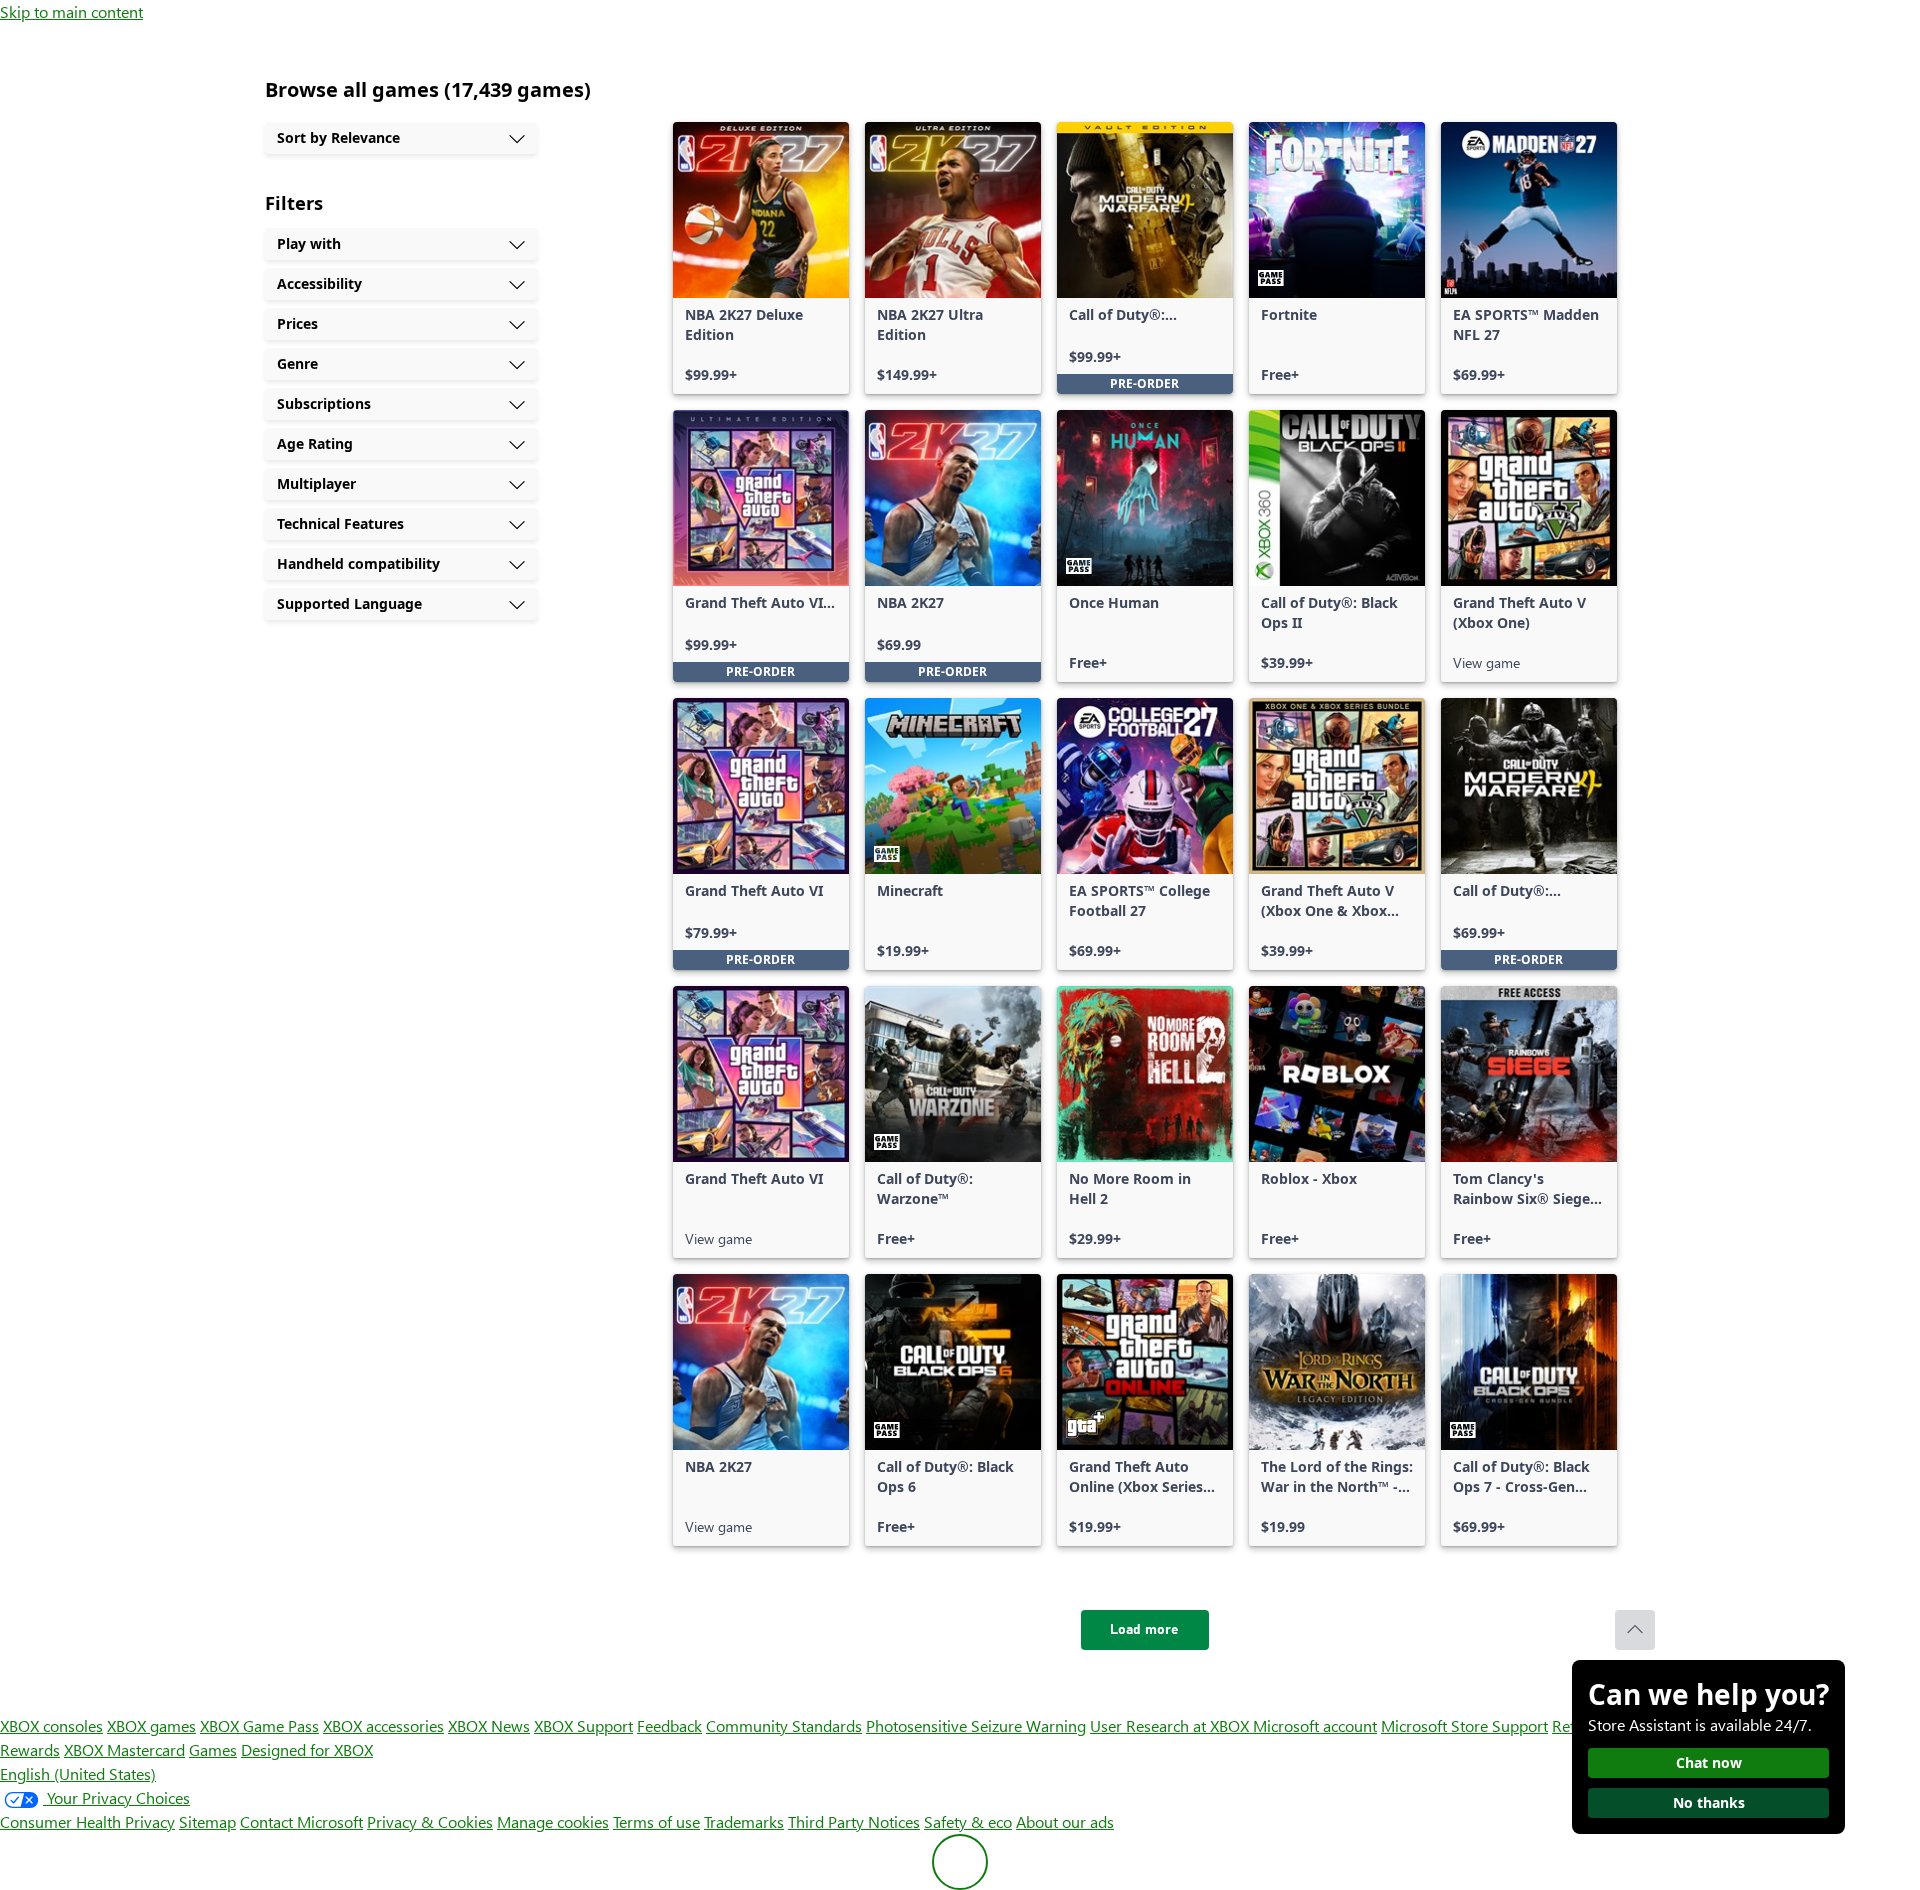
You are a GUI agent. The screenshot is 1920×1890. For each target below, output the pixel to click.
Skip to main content (71, 11)
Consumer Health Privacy (87, 1821)
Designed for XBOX (307, 1749)
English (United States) (78, 1773)
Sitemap (207, 1821)
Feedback (669, 1725)
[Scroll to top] (1635, 1630)
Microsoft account (1315, 1725)
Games (213, 1749)
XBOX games (151, 1725)
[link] (761, 258)
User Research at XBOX (1171, 1725)
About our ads (1065, 1821)
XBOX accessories (383, 1725)
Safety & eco (968, 1821)
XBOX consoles (51, 1725)
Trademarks (744, 1821)
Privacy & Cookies (430, 1821)
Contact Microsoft (301, 1821)
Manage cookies (553, 1821)
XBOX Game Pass (259, 1725)
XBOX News (489, 1725)
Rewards (30, 1749)
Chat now (1709, 1762)
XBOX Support (583, 1725)
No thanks (1709, 1802)
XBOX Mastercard (124, 1749)
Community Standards (784, 1725)
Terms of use (656, 1821)
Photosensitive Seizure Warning (976, 1725)
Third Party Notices (854, 1821)
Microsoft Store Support (1464, 1725)
